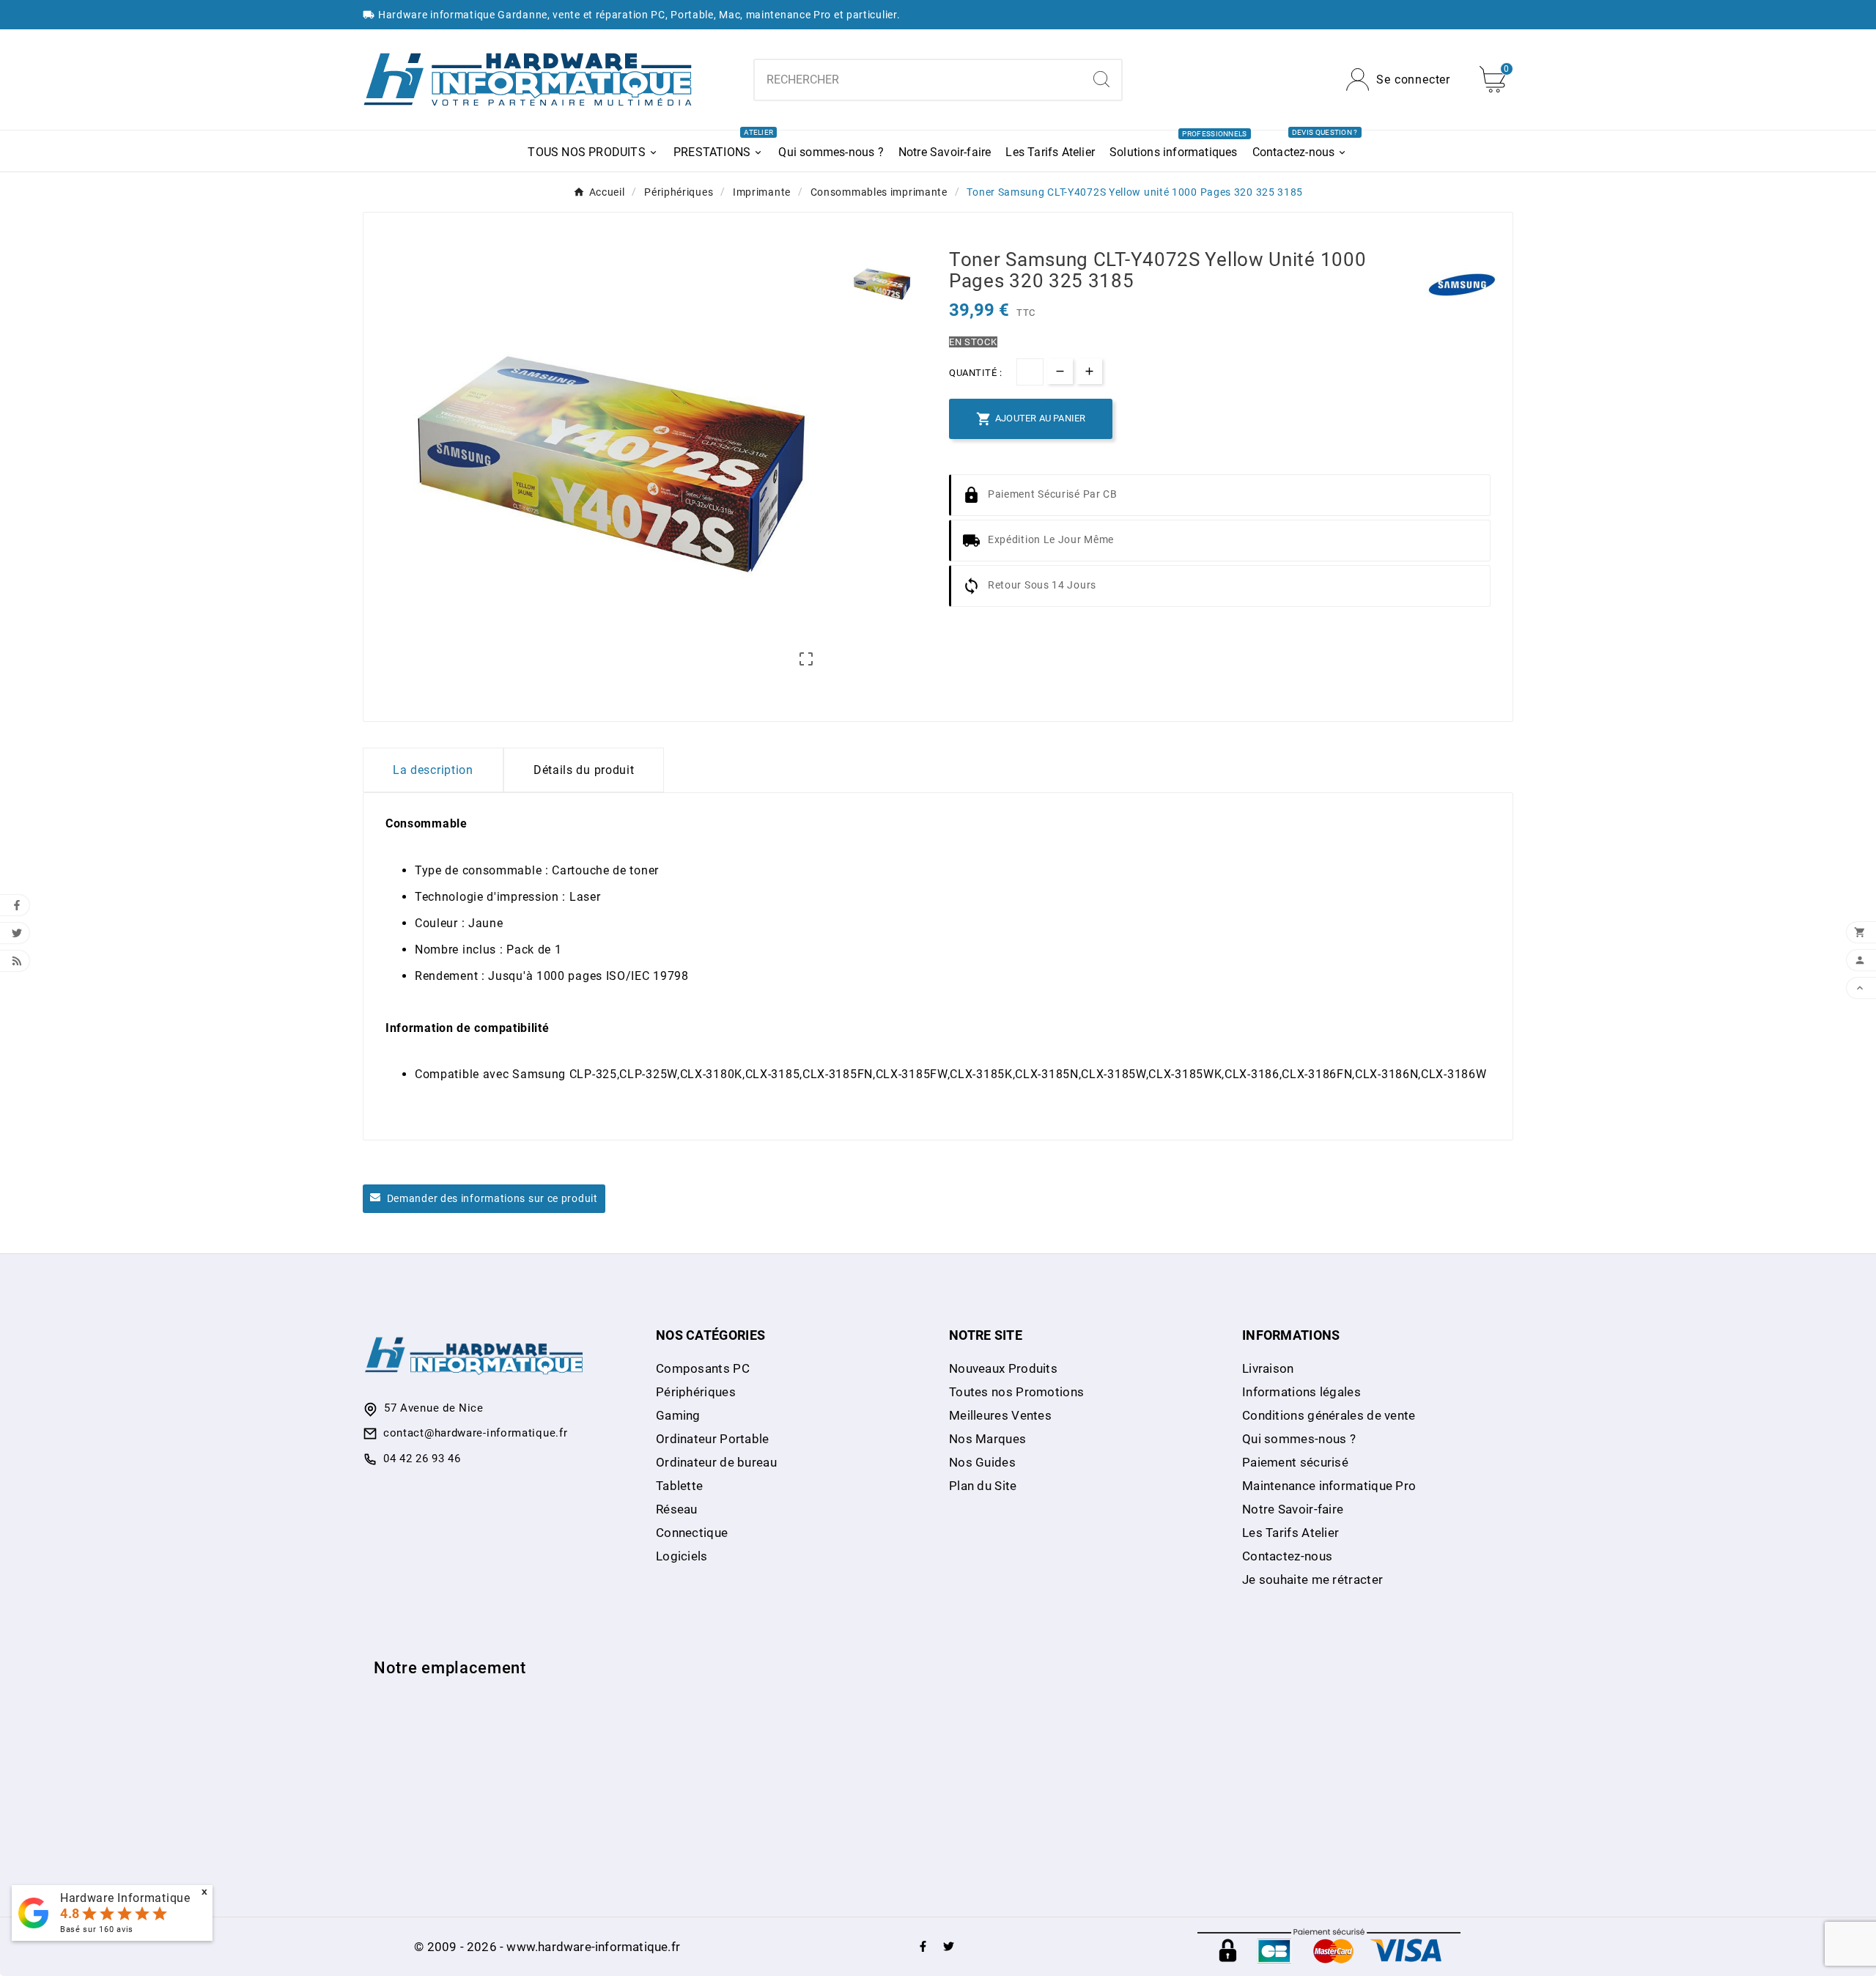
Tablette (679, 1486)
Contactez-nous (1287, 1556)
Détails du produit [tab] (584, 770)
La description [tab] (433, 770)
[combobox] (918, 80)
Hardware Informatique (125, 1898)
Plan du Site (983, 1486)
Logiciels (682, 1556)
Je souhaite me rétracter (1312, 1579)
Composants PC (703, 1368)
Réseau (677, 1509)
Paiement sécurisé (1295, 1462)
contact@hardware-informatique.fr (475, 1433)
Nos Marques (987, 1439)
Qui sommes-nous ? (1299, 1439)
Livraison (1268, 1368)
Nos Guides (982, 1462)
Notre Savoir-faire (1293, 1509)
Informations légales (1301, 1392)
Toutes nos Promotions (1016, 1392)
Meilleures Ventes (1000, 1415)
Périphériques (696, 1392)
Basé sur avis (97, 1929)
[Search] (1101, 79)
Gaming (678, 1415)
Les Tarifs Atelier (1290, 1533)
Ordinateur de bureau (716, 1462)
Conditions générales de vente (1329, 1415)
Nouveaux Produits (1003, 1368)
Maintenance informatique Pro (1329, 1486)
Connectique (692, 1533)
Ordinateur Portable (713, 1439)
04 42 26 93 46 (422, 1459)
